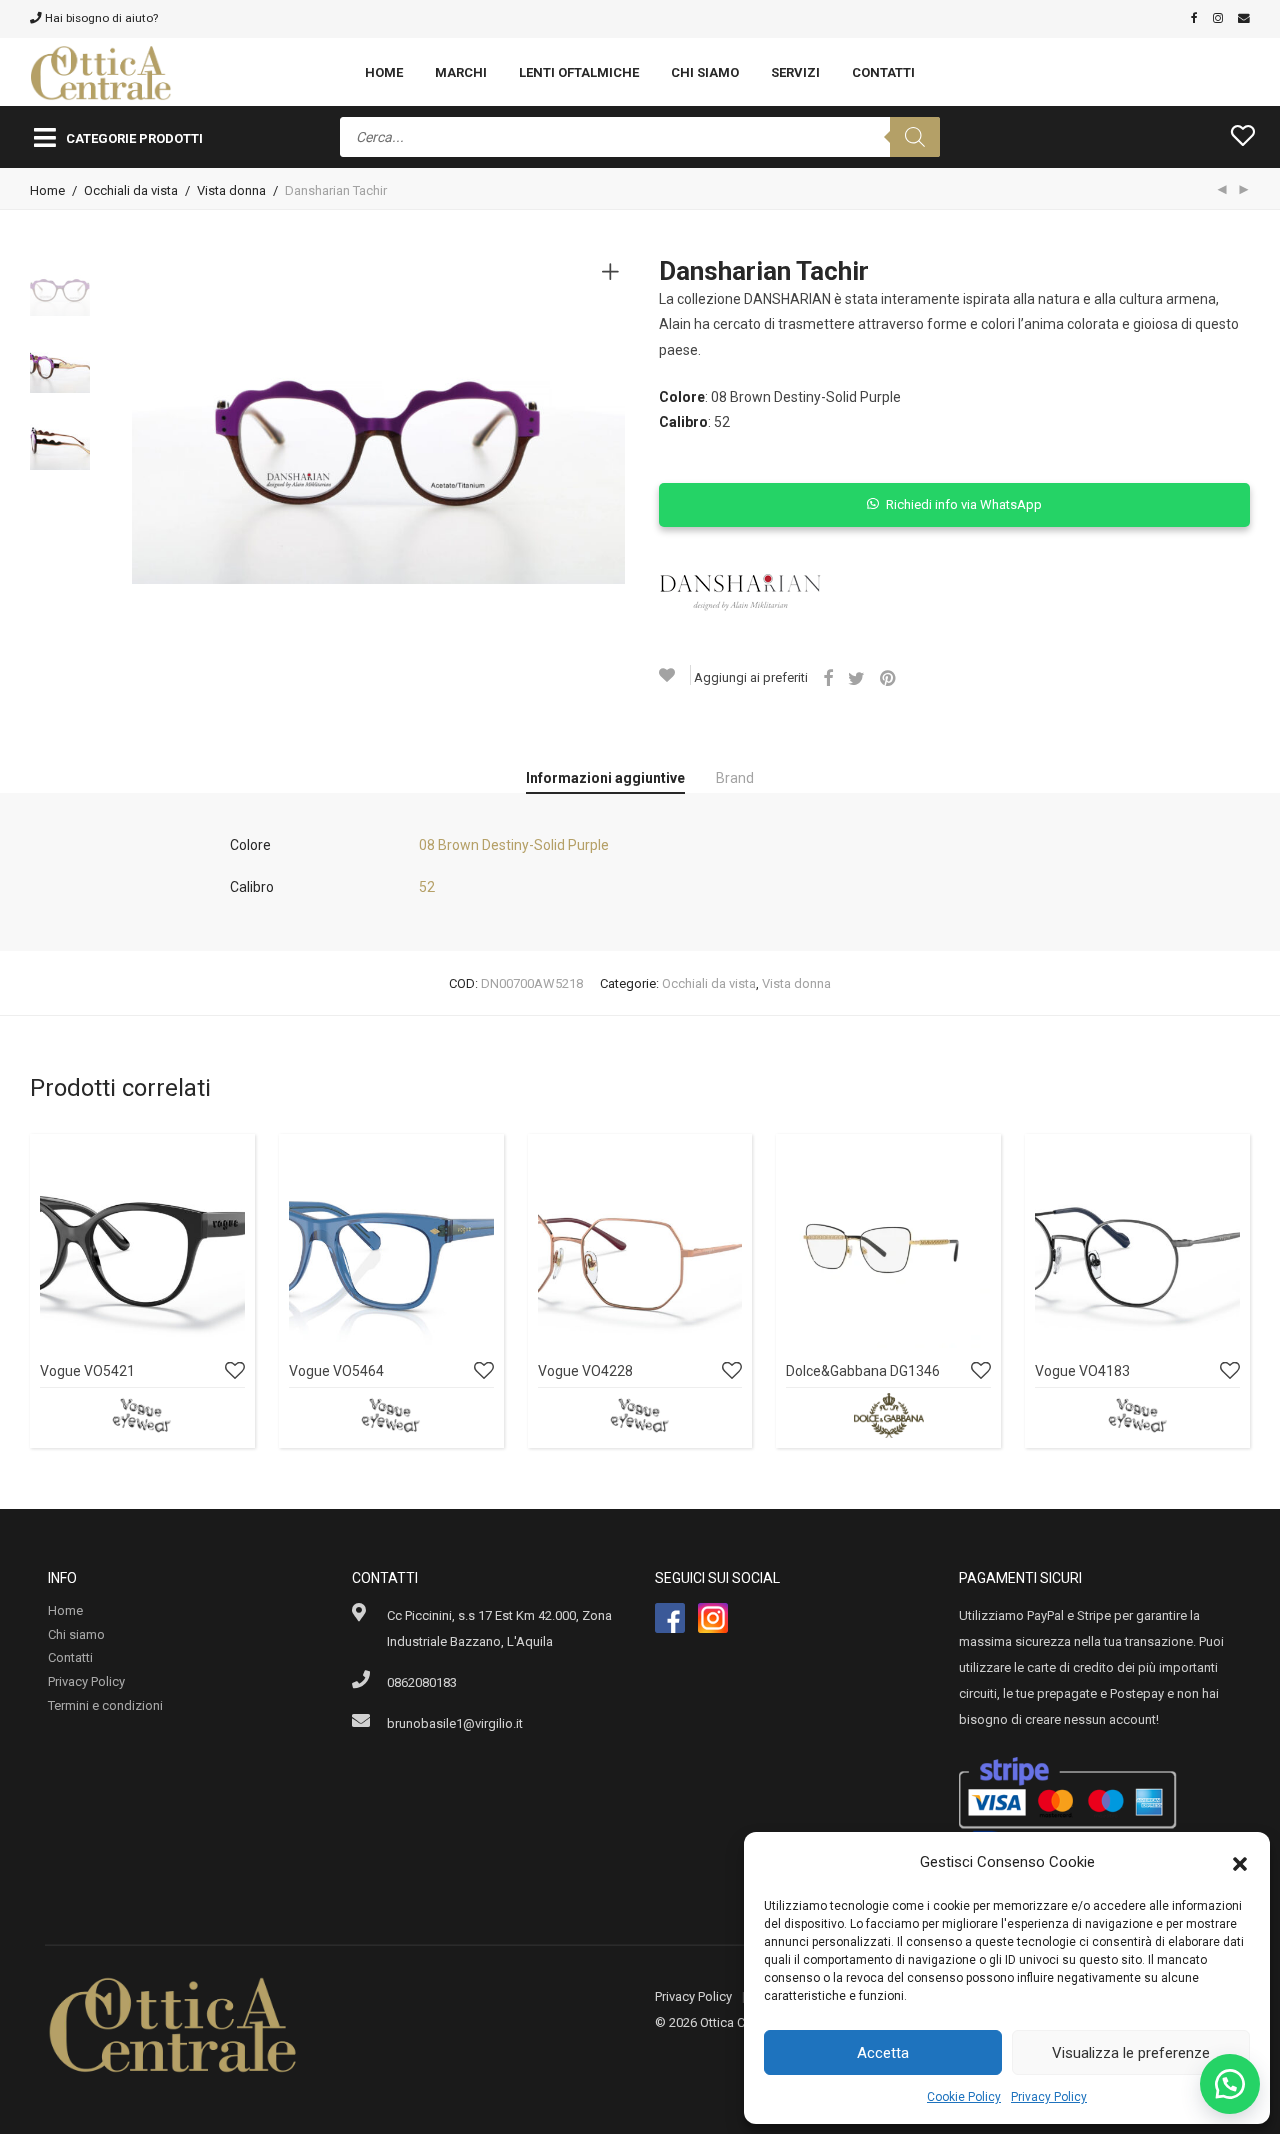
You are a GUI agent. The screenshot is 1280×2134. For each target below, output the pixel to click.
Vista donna (231, 190)
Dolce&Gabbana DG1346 (863, 1371)
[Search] (915, 137)
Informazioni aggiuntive (605, 778)
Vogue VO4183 (1082, 1371)
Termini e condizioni (105, 1705)
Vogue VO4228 (585, 1371)
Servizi (795, 72)
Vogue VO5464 (336, 1371)
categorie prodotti (134, 138)
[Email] (1244, 18)
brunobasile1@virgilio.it (455, 1723)
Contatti (883, 72)
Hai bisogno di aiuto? (100, 18)
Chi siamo (705, 72)
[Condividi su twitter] (856, 679)
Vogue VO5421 (87, 1371)
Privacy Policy (1049, 2097)
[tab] (605, 779)
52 (427, 887)
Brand (735, 778)
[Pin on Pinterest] (889, 679)
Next (614, 420)
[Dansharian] (740, 592)
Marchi (461, 72)
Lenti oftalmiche (579, 72)
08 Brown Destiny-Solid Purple (514, 845)
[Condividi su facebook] (828, 679)
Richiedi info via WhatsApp (964, 504)
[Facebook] (1194, 18)
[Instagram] (1218, 18)
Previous (144, 420)
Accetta (883, 2053)
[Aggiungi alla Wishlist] (675, 675)
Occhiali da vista (131, 190)
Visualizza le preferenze (1131, 2053)
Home (384, 72)
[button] (1240, 1862)
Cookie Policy (964, 2097)
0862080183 (422, 1682)
